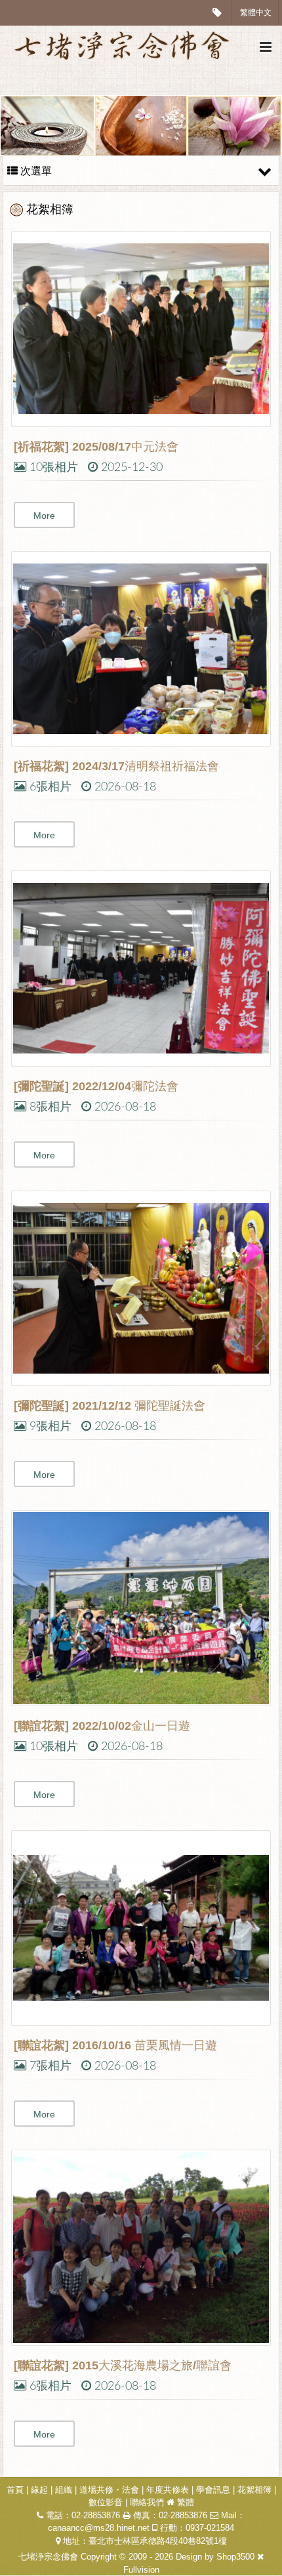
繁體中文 (256, 12)
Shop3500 (235, 2557)
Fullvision (141, 2570)
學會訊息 (213, 2490)
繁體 (186, 2502)
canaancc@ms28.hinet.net (99, 2528)
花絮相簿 (254, 2490)
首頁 (15, 2490)
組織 (64, 2490)
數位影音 (106, 2502)
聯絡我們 (147, 2502)
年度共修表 (168, 2490)
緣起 (39, 2490)
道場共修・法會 (109, 2490)
